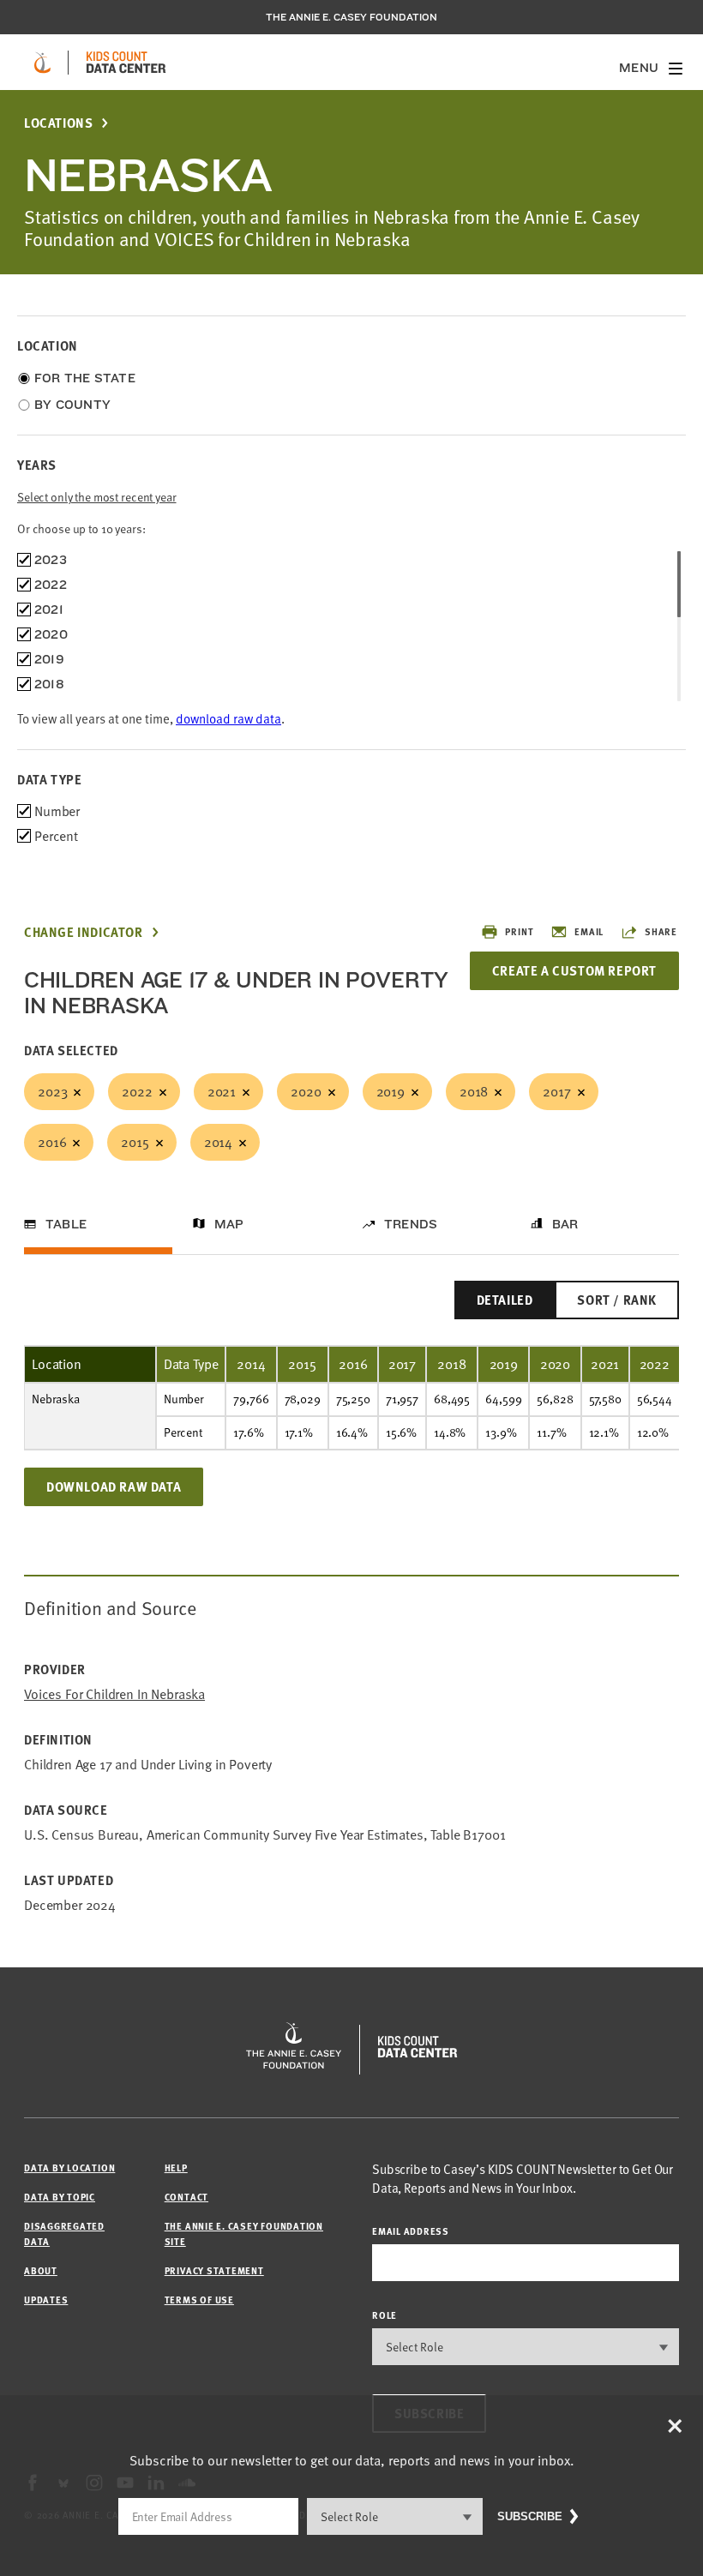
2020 (306, 1091)
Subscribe (530, 2516)
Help (176, 2168)
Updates (46, 2300)
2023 (52, 1091)
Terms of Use (199, 2300)
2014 (218, 1142)
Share (661, 931)
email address (411, 2231)
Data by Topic (60, 2197)
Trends (411, 1224)
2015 (135, 1142)
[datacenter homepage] (126, 63)
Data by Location (69, 2168)
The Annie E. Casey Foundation (351, 17)
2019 (391, 1091)
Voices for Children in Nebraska (114, 1694)
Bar (565, 1224)
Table (66, 1224)
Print (519, 931)
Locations (58, 123)
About (41, 2270)
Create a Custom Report (574, 970)
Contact (186, 2197)
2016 (52, 1142)
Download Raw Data (114, 1486)
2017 (556, 1091)
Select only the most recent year (97, 497)
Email (589, 931)
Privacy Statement (214, 2270)
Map (229, 1224)
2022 (137, 1091)
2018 (474, 1091)
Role (385, 2315)
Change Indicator (84, 932)
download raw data (228, 718)
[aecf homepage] (42, 63)
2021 (222, 1091)
